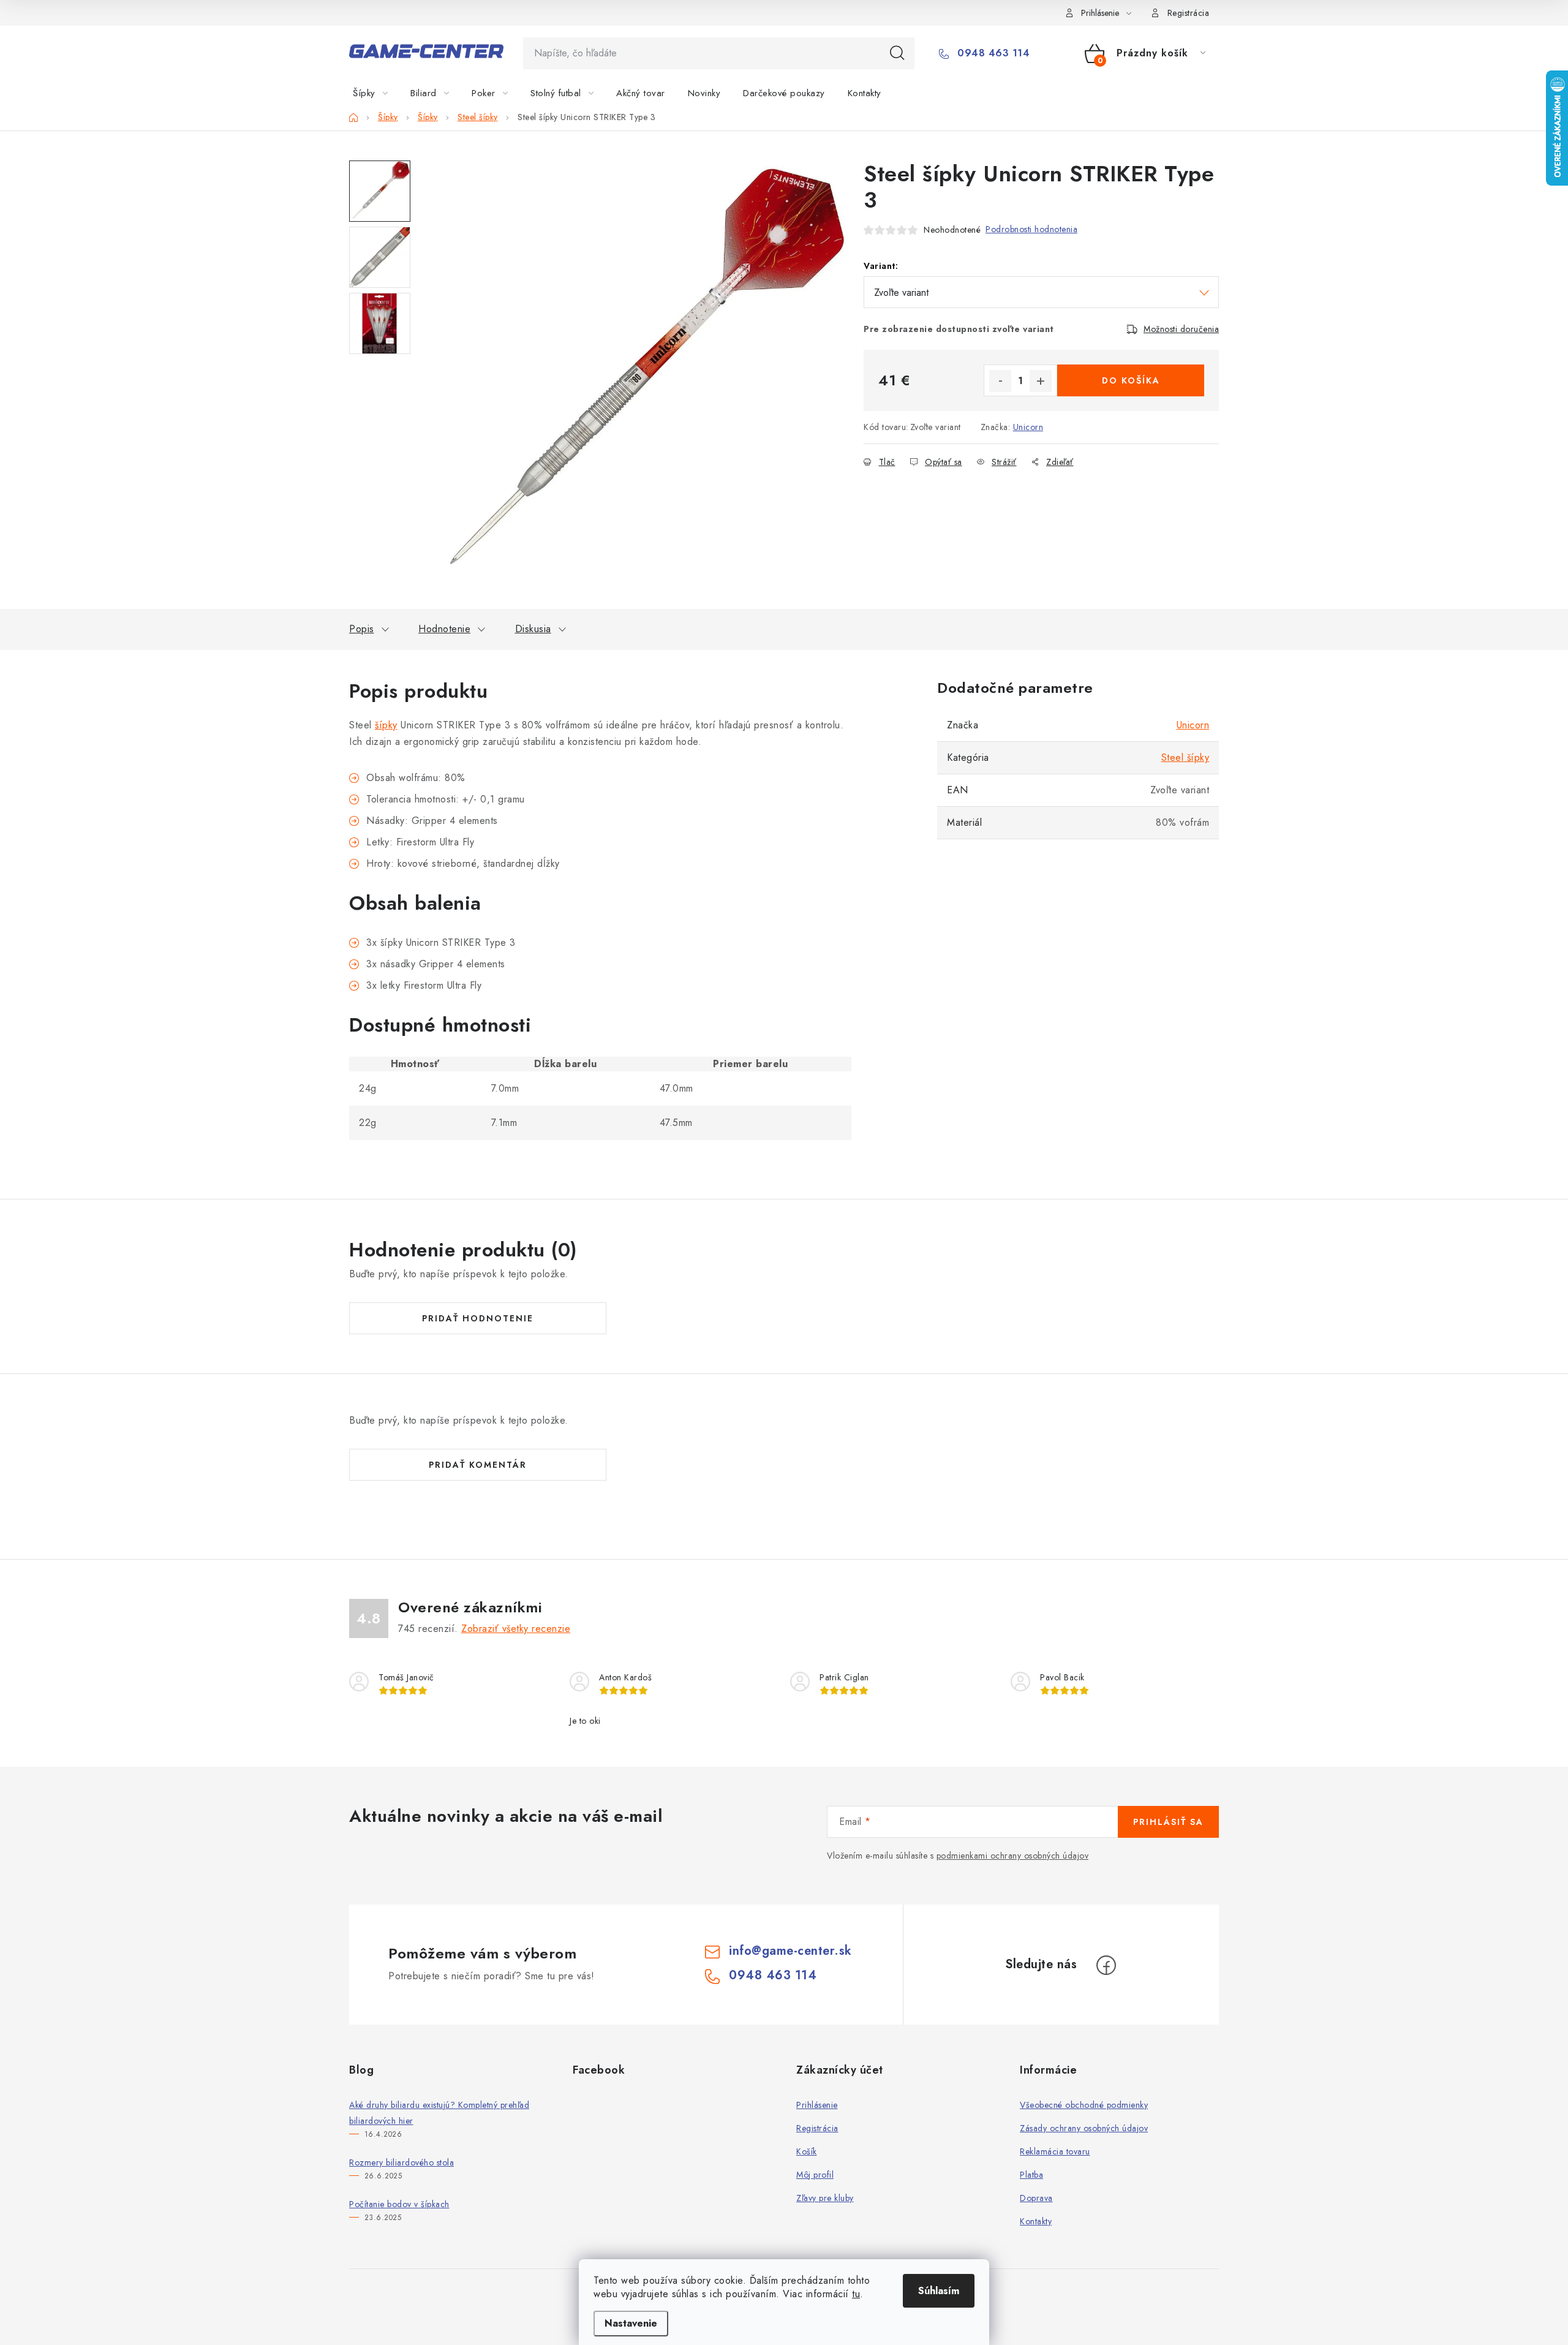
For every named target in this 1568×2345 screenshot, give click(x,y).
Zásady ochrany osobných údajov (1084, 2128)
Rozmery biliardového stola (401, 2162)
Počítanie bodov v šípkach (399, 2204)
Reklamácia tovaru (1055, 2151)
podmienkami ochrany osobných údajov (1013, 1856)
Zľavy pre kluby (825, 2198)
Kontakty (1036, 2221)
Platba (1031, 2175)
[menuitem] (378, 93)
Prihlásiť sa (1168, 1822)
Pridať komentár (478, 1465)
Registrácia (1189, 13)
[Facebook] (1106, 1965)
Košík (807, 2151)
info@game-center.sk (790, 1951)
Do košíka (1131, 380)
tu (856, 2294)
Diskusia (533, 629)
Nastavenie (631, 2323)
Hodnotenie (444, 629)
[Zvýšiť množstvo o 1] (1041, 381)
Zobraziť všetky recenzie (516, 1629)
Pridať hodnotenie (478, 1318)
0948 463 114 (992, 53)
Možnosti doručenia (1181, 329)
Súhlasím (939, 2291)
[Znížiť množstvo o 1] (1000, 381)
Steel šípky (1185, 757)
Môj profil (815, 2175)
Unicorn (1028, 427)
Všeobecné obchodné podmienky (1084, 2105)
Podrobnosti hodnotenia (1031, 229)
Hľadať (897, 53)
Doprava (1036, 2198)
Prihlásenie (817, 2105)
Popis (362, 629)
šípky (386, 725)
